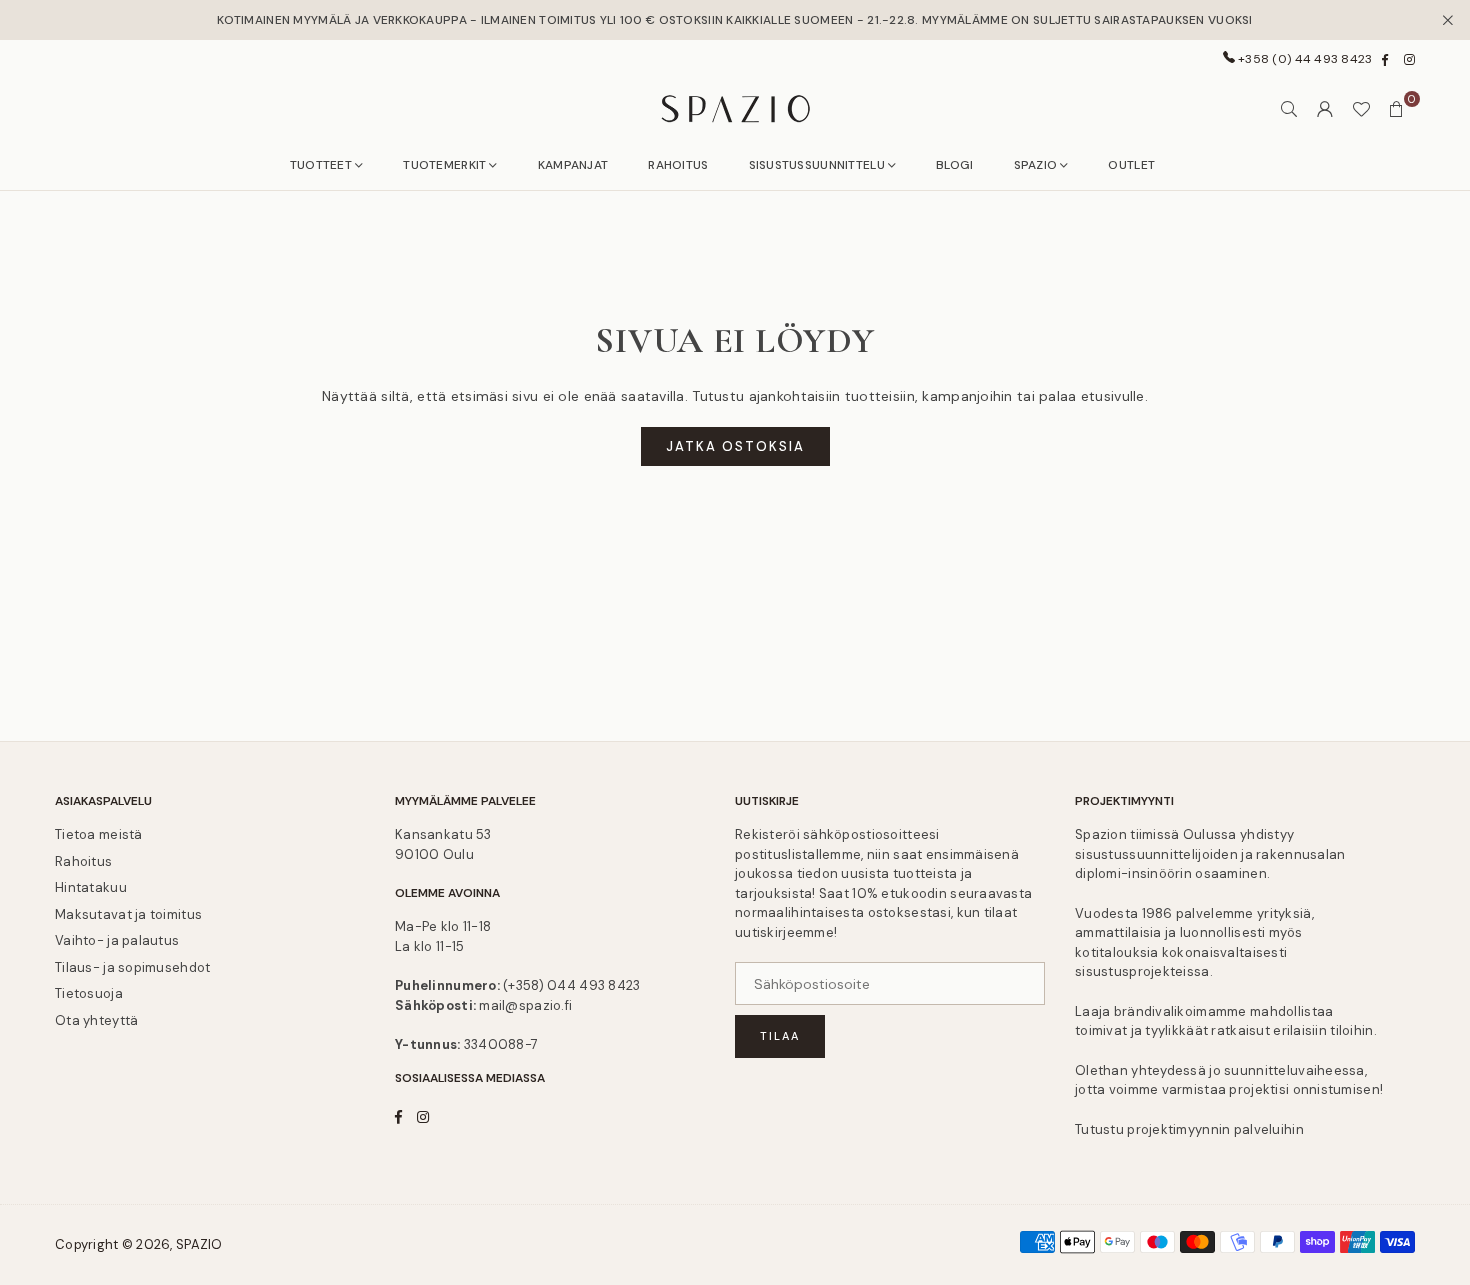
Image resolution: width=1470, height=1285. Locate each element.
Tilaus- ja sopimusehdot (132, 967)
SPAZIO (1036, 165)
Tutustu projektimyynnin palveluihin (1189, 1129)
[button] (1397, 109)
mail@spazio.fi (525, 1005)
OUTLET (1131, 165)
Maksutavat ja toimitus (128, 914)
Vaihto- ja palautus (117, 940)
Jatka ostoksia (735, 446)
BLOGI (954, 165)
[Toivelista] (1361, 109)
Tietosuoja (89, 993)
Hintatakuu (91, 887)
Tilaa (780, 1036)
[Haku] (1289, 109)
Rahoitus (83, 861)
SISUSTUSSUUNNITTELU (817, 165)
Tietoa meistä (99, 834)
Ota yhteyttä (96, 1020)
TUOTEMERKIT (444, 165)
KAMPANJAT (573, 165)
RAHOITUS (678, 165)
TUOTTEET (321, 165)
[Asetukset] (1325, 109)
